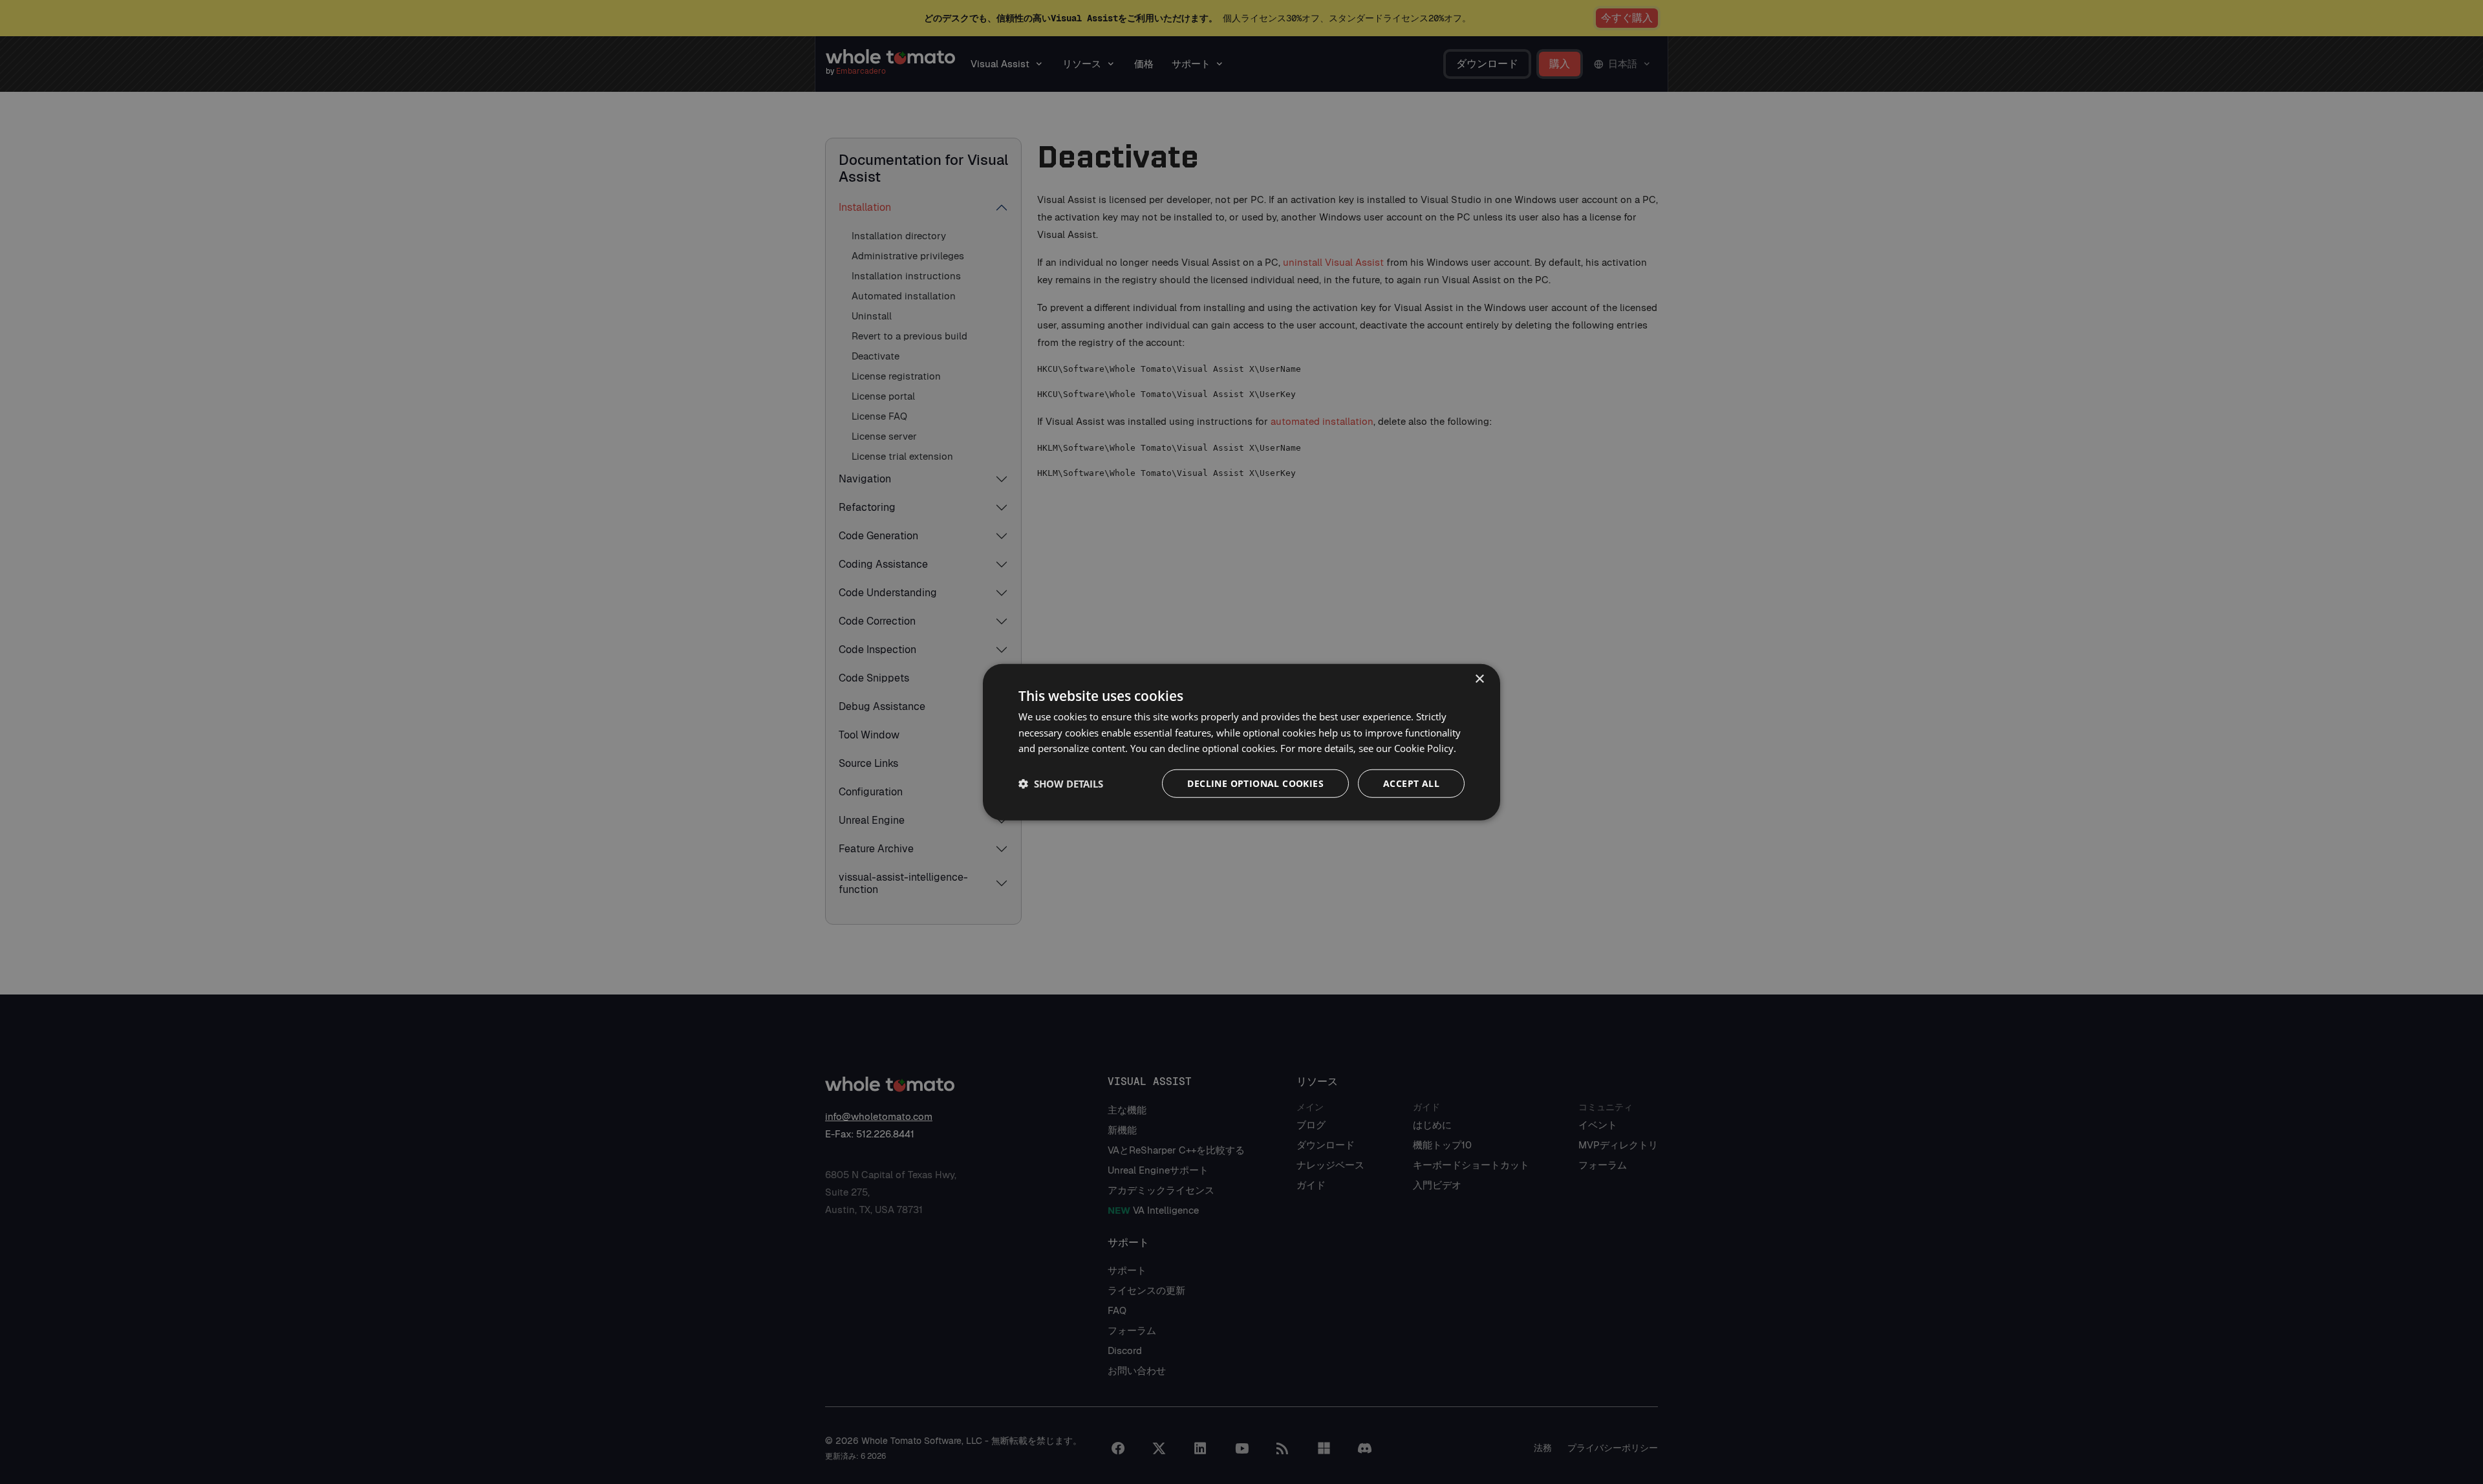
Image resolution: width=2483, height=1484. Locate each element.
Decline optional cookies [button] (1255, 783)
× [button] (1479, 679)
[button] (1061, 784)
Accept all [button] (1411, 783)
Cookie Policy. (1425, 748)
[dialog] (1241, 742)
